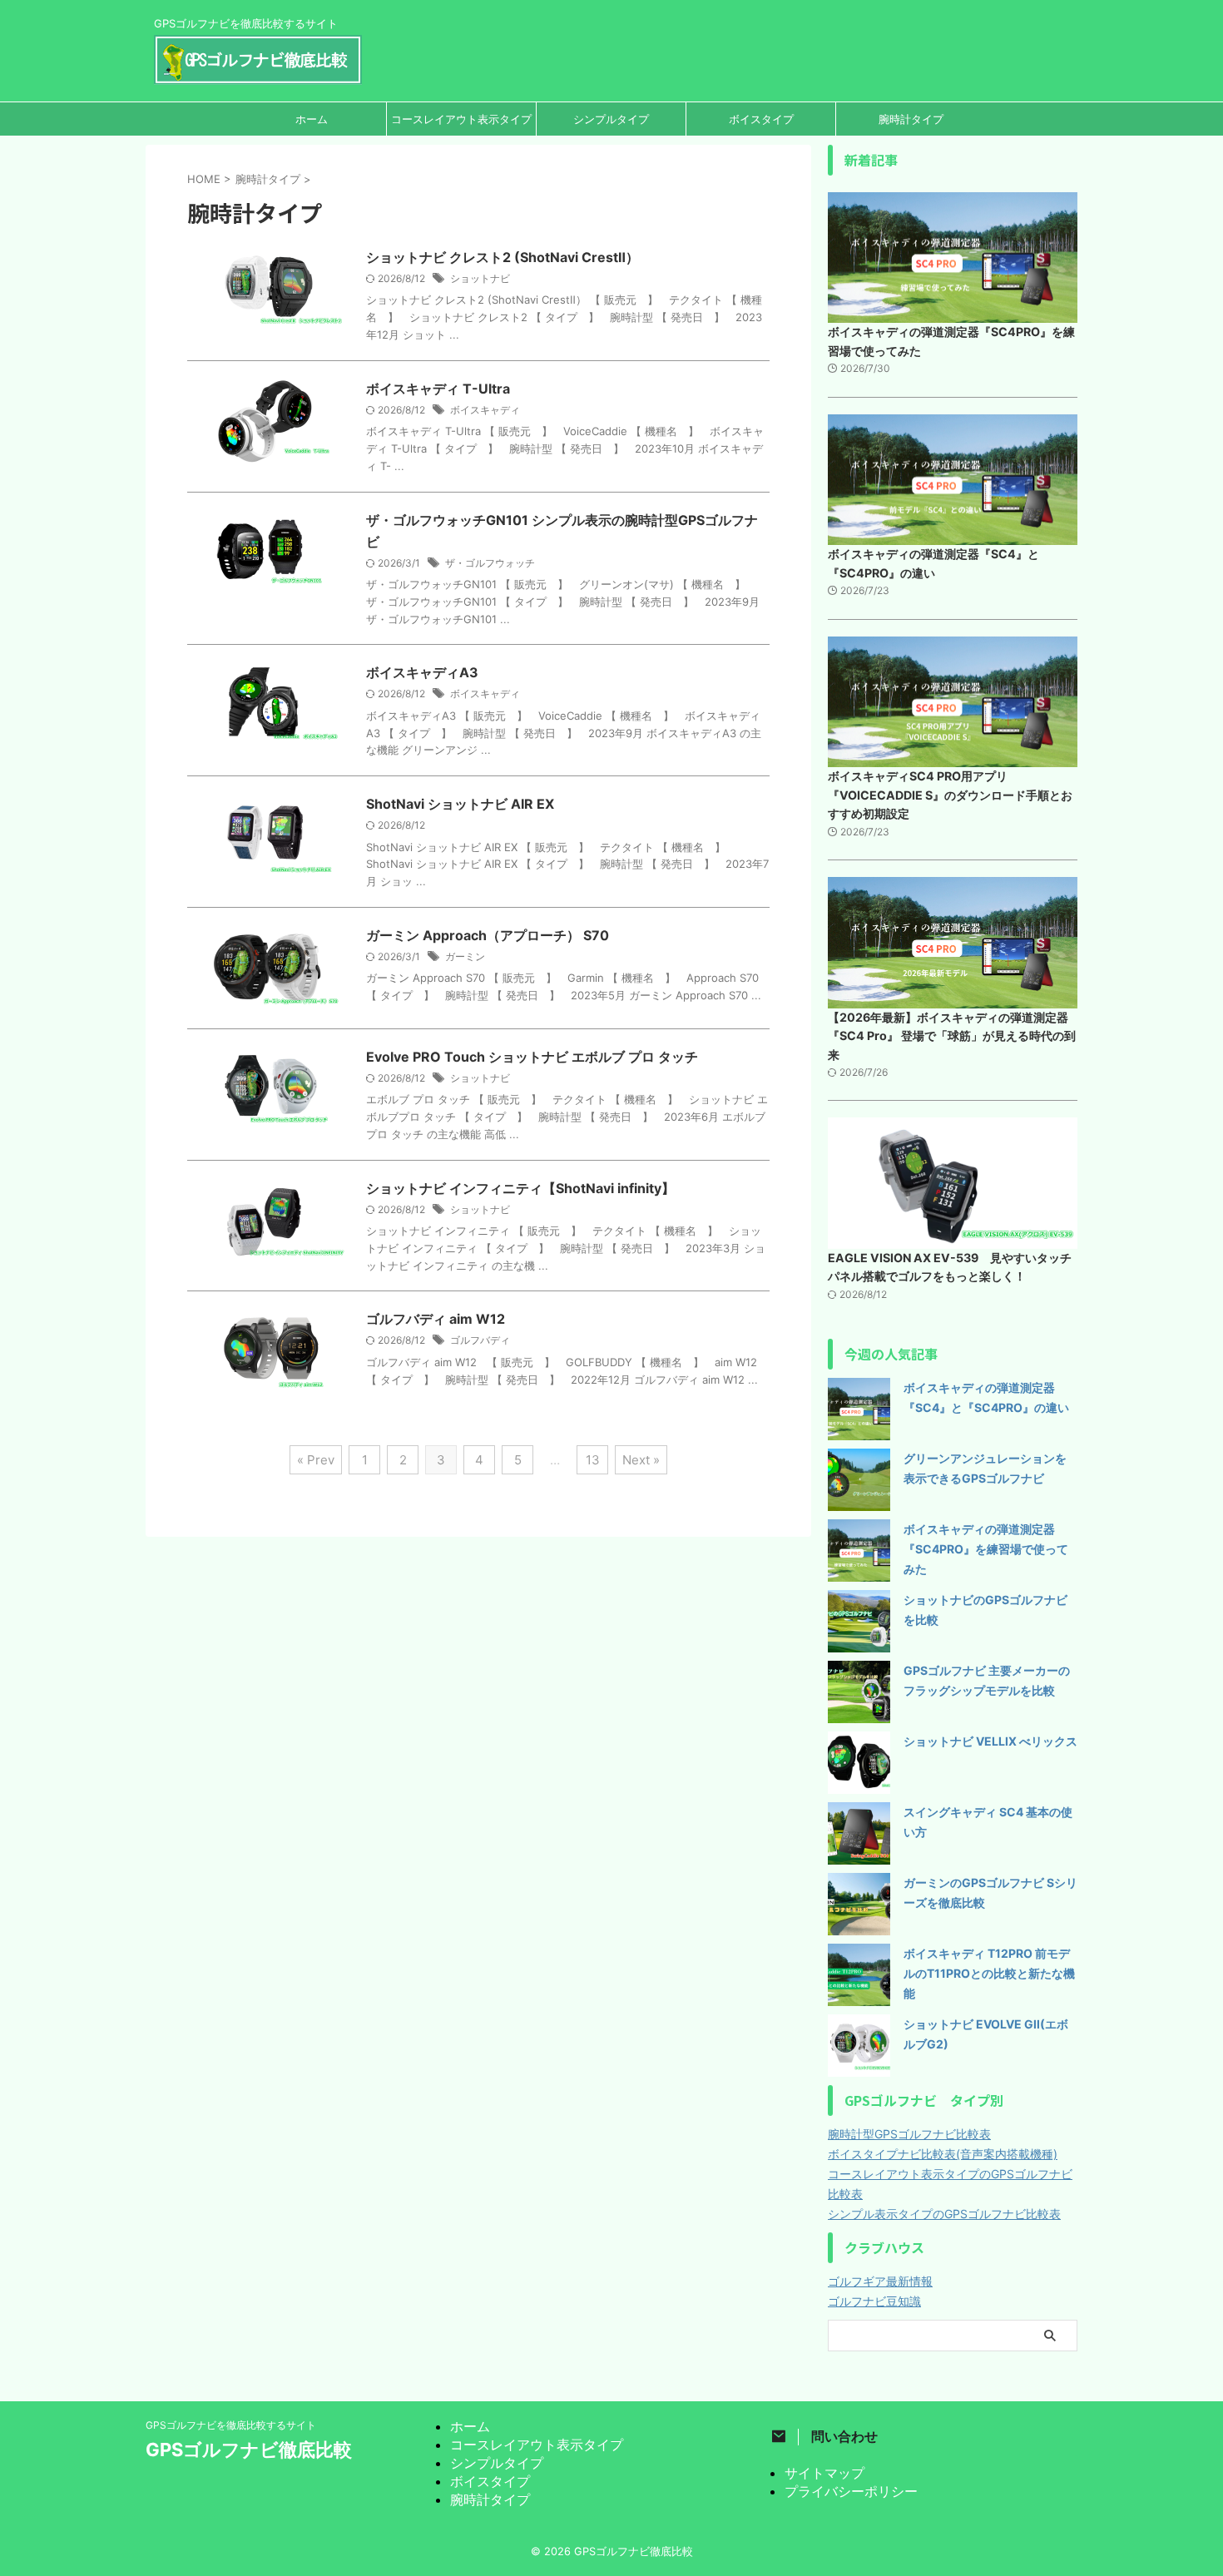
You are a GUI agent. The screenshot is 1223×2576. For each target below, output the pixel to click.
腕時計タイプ (911, 119)
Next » (641, 1460)
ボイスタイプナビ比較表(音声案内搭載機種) (943, 2154)
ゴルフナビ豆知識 (874, 2301)
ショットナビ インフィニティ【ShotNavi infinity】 (520, 1188)
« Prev (316, 1460)
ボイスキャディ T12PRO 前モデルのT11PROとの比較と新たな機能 (989, 1973)
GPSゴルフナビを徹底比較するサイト (231, 2425)
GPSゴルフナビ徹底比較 (249, 2450)
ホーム (312, 119)
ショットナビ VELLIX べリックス (990, 1741)
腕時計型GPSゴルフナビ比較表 (909, 2134)
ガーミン (465, 956)
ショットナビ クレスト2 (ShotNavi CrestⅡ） (503, 257)
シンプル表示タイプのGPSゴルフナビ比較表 (944, 2214)
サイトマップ (824, 2473)
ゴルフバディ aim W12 (436, 1319)
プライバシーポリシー (851, 2491)
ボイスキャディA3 (422, 672)
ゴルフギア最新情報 (880, 2281)
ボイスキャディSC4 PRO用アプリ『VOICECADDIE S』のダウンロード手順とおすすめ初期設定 (950, 795)
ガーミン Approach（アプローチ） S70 (488, 935)
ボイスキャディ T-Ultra (438, 389)
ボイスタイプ (761, 119)
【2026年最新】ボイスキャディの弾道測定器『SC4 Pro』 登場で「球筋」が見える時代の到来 (952, 1036)
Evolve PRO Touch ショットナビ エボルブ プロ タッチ (532, 1057)
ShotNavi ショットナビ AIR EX (460, 804)
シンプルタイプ (611, 119)
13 (593, 1460)
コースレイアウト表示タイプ (461, 119)
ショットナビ (480, 278)
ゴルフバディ (480, 1340)
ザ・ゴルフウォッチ (490, 563)
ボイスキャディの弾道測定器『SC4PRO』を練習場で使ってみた (986, 1549)
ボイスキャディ (485, 410)
